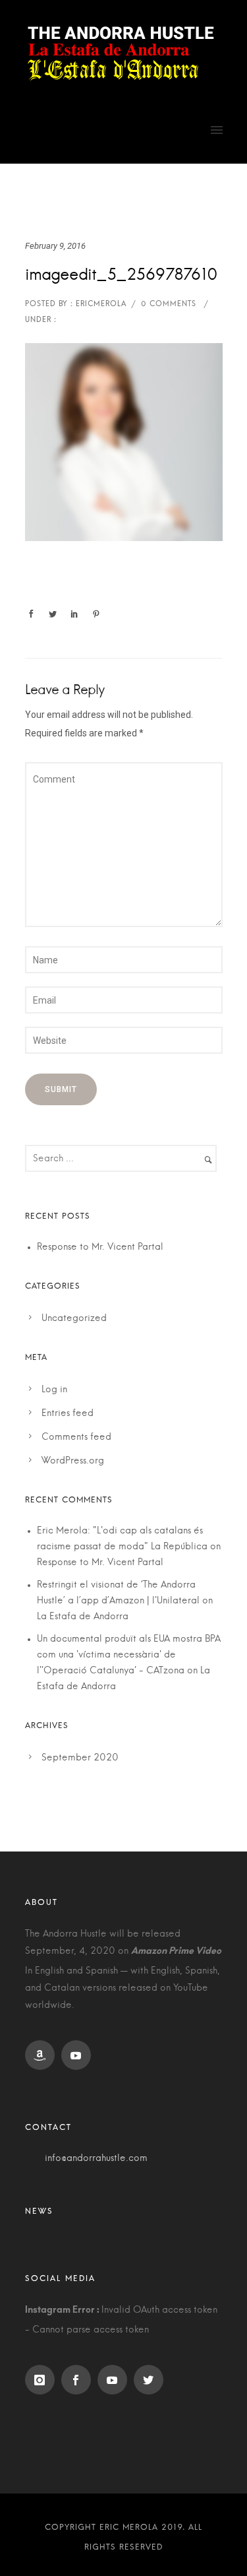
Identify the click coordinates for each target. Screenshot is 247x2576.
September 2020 (80, 1758)
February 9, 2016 (55, 246)
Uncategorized (74, 1318)
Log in (54, 1390)
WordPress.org (73, 1461)
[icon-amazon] (43, 2055)
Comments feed (76, 1437)
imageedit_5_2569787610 (121, 275)
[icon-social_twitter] (152, 2380)
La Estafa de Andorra (83, 1617)
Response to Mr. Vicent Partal (100, 1247)
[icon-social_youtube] (79, 2055)
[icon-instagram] (43, 2380)
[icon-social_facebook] (79, 2380)
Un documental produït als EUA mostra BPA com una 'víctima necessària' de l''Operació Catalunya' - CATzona (129, 1655)
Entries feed (68, 1413)
